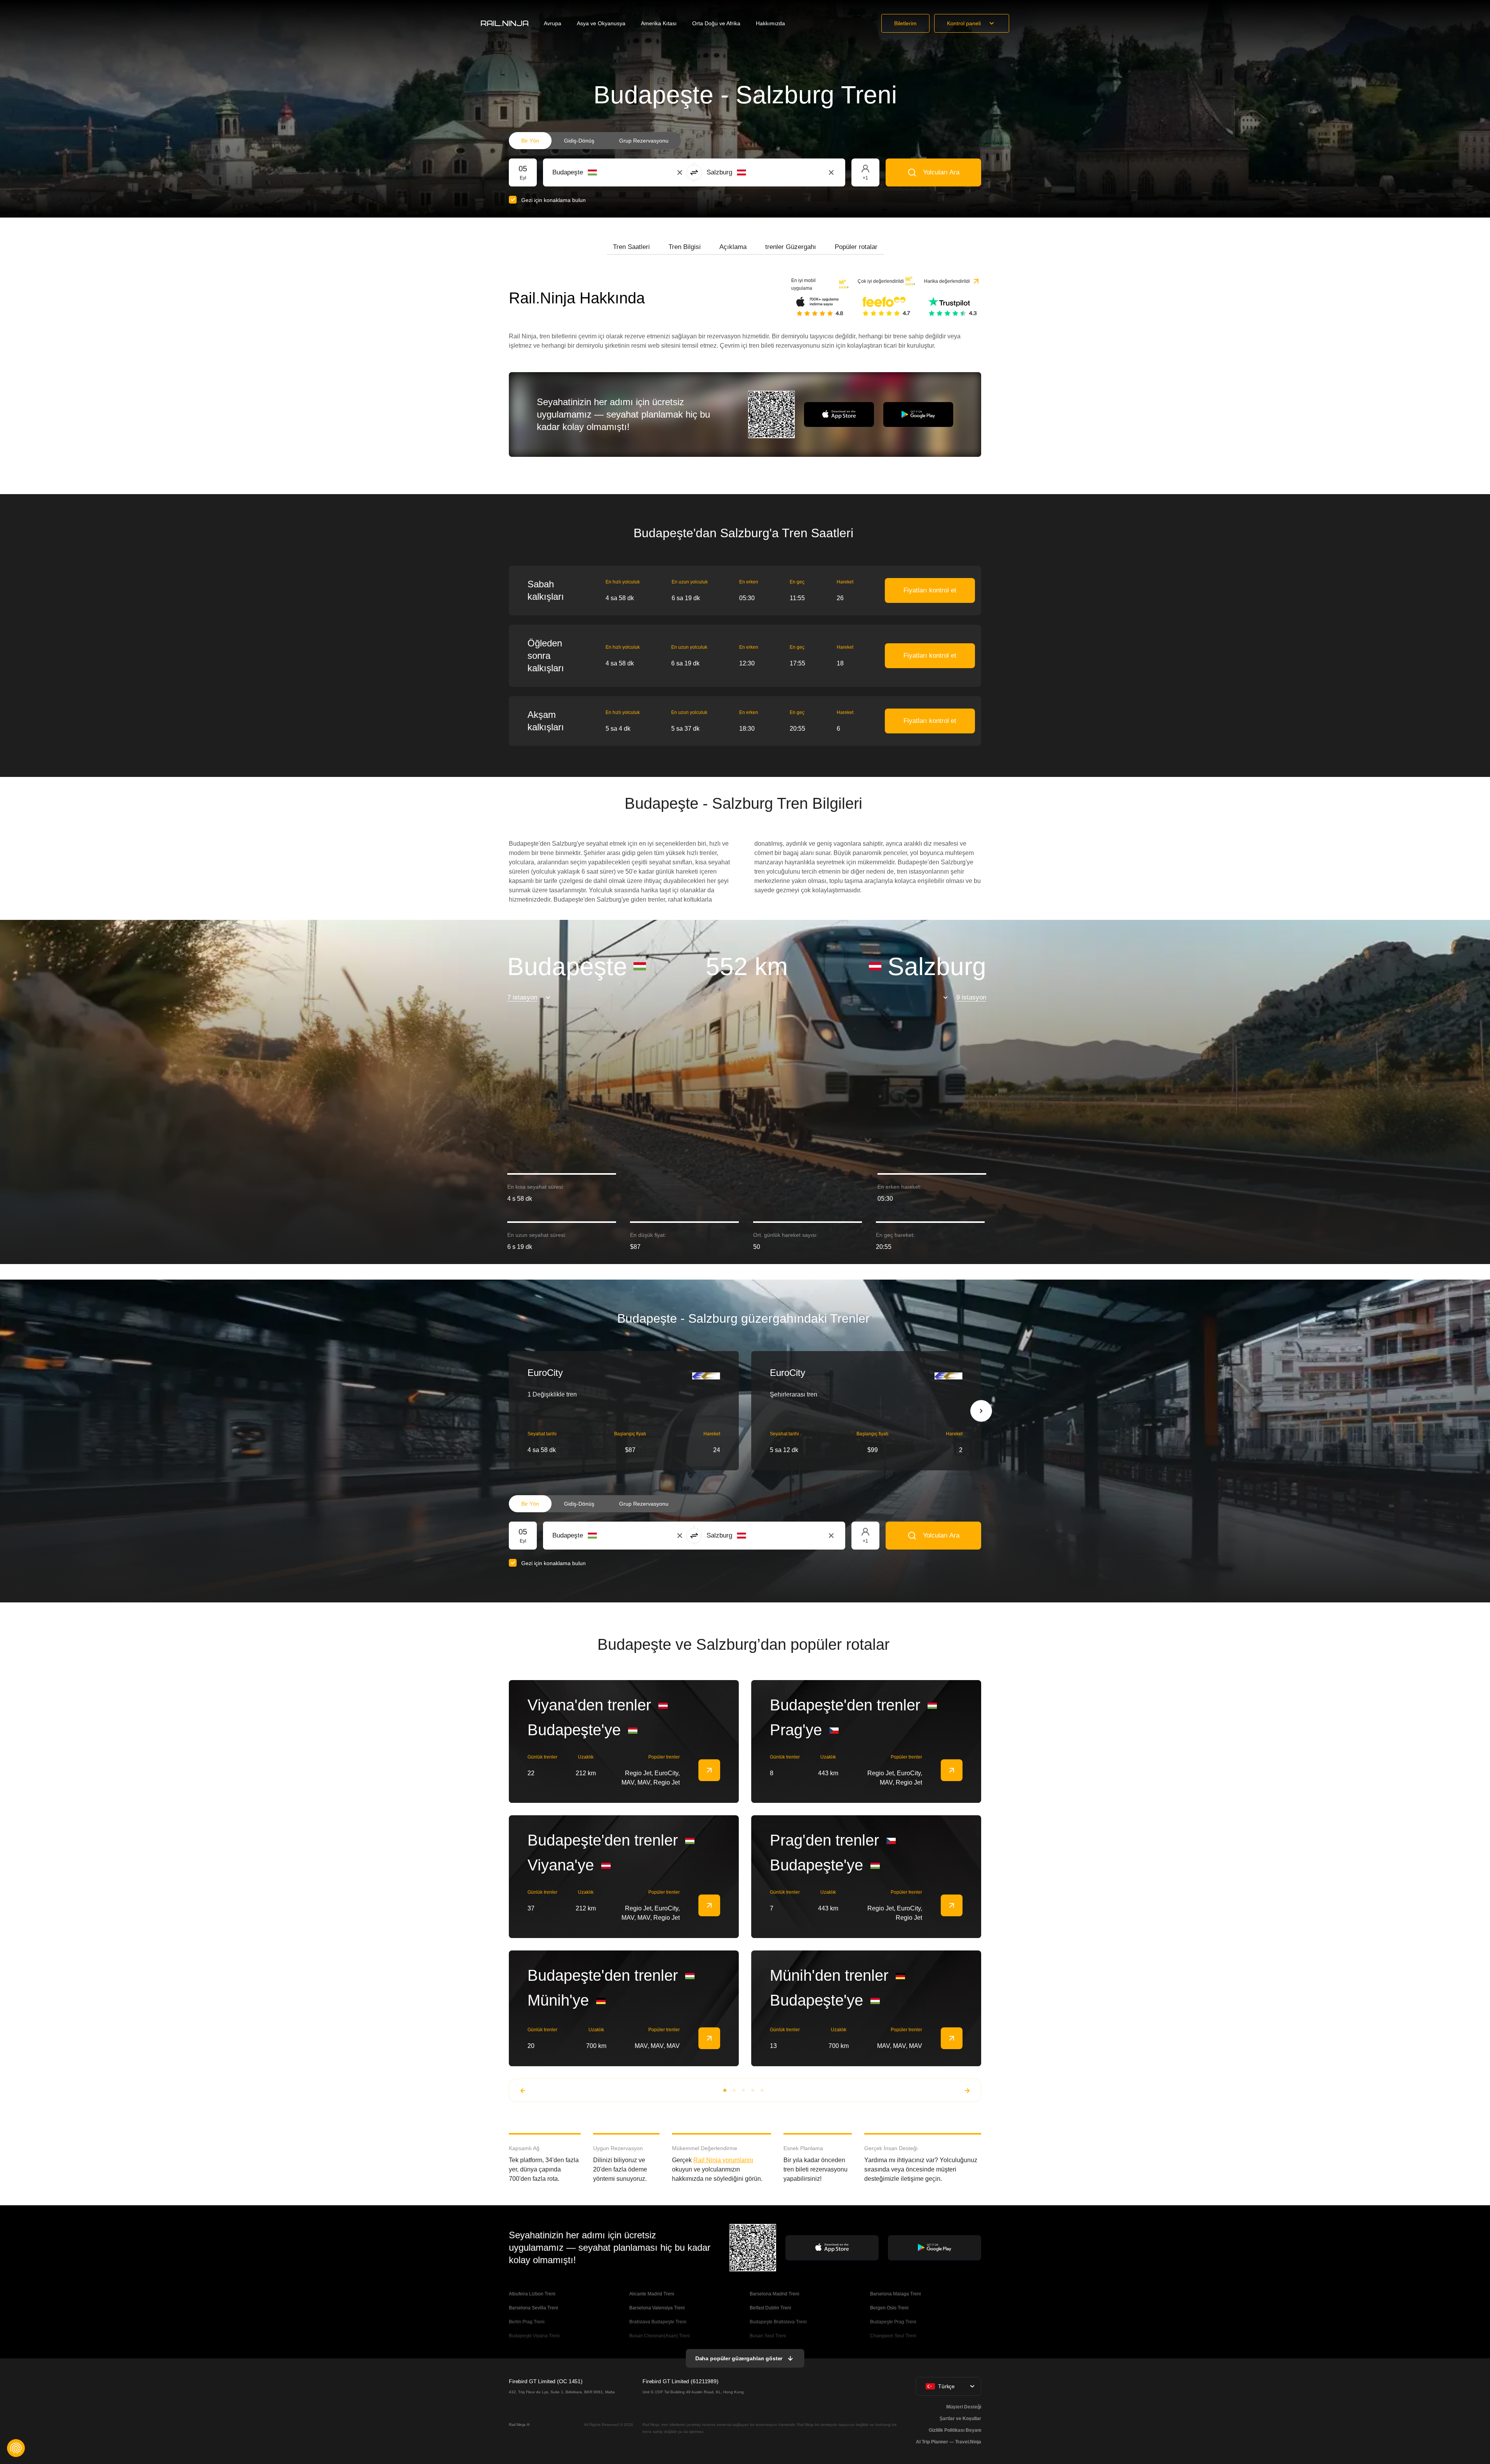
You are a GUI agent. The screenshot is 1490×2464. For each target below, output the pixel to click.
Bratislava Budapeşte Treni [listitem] (658, 2322)
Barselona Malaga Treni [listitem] (896, 2294)
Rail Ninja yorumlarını (723, 2160)
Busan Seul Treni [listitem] (768, 2336)
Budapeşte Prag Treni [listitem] (893, 2322)
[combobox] (595, 172)
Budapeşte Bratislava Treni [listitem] (778, 2322)
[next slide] (981, 1411)
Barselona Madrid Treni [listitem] (775, 2294)
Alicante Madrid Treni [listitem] (652, 2294)
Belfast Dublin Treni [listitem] (770, 2308)
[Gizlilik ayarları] (16, 2448)
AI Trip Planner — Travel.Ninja (949, 2442)
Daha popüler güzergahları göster (739, 2358)
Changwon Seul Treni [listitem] (893, 2336)
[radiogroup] (595, 141)
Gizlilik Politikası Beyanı (955, 2430)
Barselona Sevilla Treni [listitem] (534, 2308)
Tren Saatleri (631, 247)
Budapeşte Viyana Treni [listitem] (534, 2336)
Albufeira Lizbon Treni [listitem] (532, 2294)
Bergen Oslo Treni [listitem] (889, 2308)
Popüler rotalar (856, 247)
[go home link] (505, 23)
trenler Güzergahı (791, 247)
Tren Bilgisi (685, 247)
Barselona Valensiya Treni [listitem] (657, 2308)
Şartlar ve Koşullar (960, 2419)
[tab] (631, 247)
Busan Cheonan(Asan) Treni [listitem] (660, 2336)
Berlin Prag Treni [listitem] (527, 2322)
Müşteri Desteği (964, 2407)
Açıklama (733, 247)
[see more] (709, 1770)
